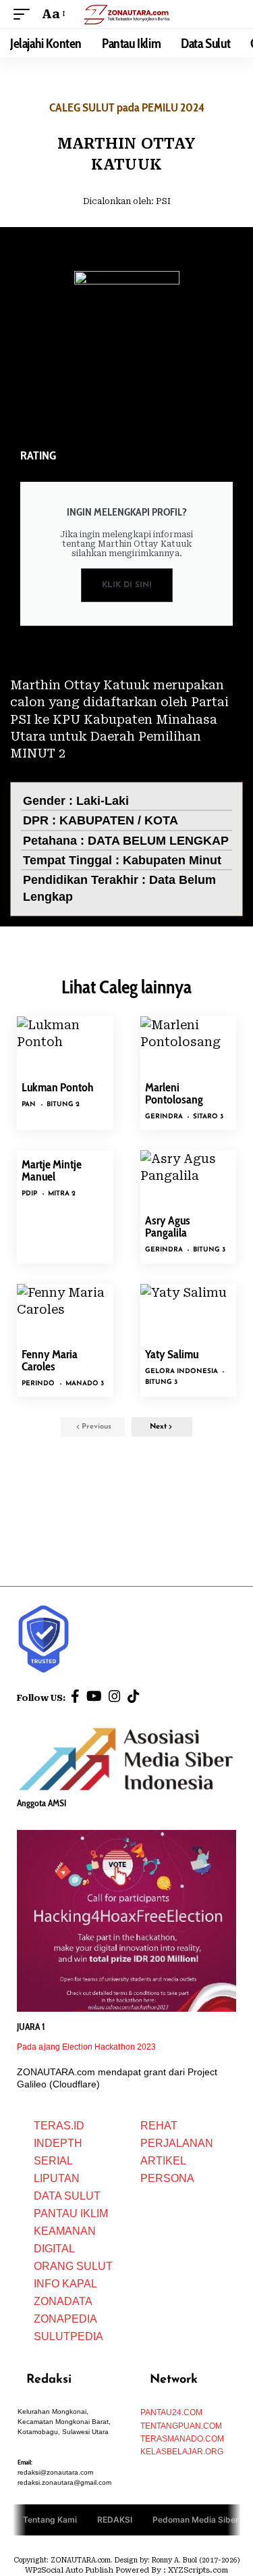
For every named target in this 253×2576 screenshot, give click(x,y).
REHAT (159, 2126)
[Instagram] (115, 1696)
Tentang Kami (50, 2520)
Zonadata (63, 2301)
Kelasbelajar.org (182, 2452)
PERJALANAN (177, 2143)
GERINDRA (164, 1117)
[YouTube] (94, 1696)
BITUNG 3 (209, 1250)
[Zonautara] (127, 14)
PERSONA (167, 2178)
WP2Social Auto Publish (69, 2570)
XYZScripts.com (198, 2570)
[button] (25, 14)
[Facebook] (75, 1696)
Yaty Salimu (172, 1354)
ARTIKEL (163, 2161)
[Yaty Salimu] (189, 1313)
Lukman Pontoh (58, 1087)
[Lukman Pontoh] (65, 1045)
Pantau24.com (171, 2412)
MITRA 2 (62, 1194)
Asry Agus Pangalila (168, 1227)
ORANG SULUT (73, 2266)
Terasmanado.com (182, 2439)
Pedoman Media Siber (196, 2520)
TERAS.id (59, 2126)
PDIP (29, 1194)
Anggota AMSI (41, 1803)
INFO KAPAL (65, 2284)
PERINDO (38, 1384)
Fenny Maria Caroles (50, 1360)
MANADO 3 (85, 1384)
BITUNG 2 (63, 1105)
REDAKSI (115, 2520)
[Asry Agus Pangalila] (189, 1179)
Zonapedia (65, 2319)
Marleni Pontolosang (174, 1093)
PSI (163, 201)
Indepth (58, 2143)
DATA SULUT (67, 2196)
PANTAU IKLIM (71, 2213)
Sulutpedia (68, 2336)
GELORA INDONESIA (181, 1371)
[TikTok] (134, 1696)
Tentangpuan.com (181, 2426)
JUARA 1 (31, 2027)
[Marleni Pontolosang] (189, 1045)
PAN (29, 1105)
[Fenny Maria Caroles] (65, 1313)
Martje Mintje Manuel (52, 1170)
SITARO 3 (208, 1117)
